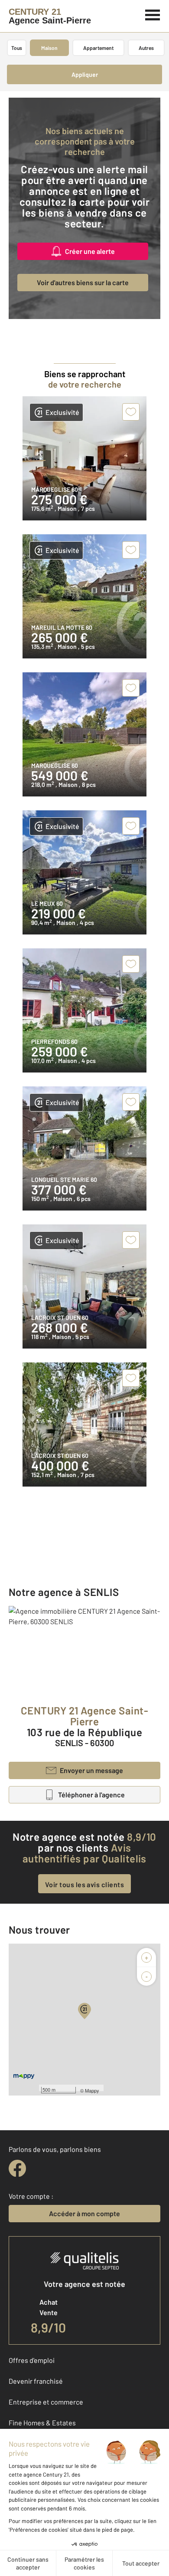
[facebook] (17, 2168)
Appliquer (85, 74)
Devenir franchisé (36, 2381)
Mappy (92, 2090)
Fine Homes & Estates (42, 2423)
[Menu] (153, 14)
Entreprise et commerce (46, 2402)
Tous (17, 48)
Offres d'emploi (32, 2360)
